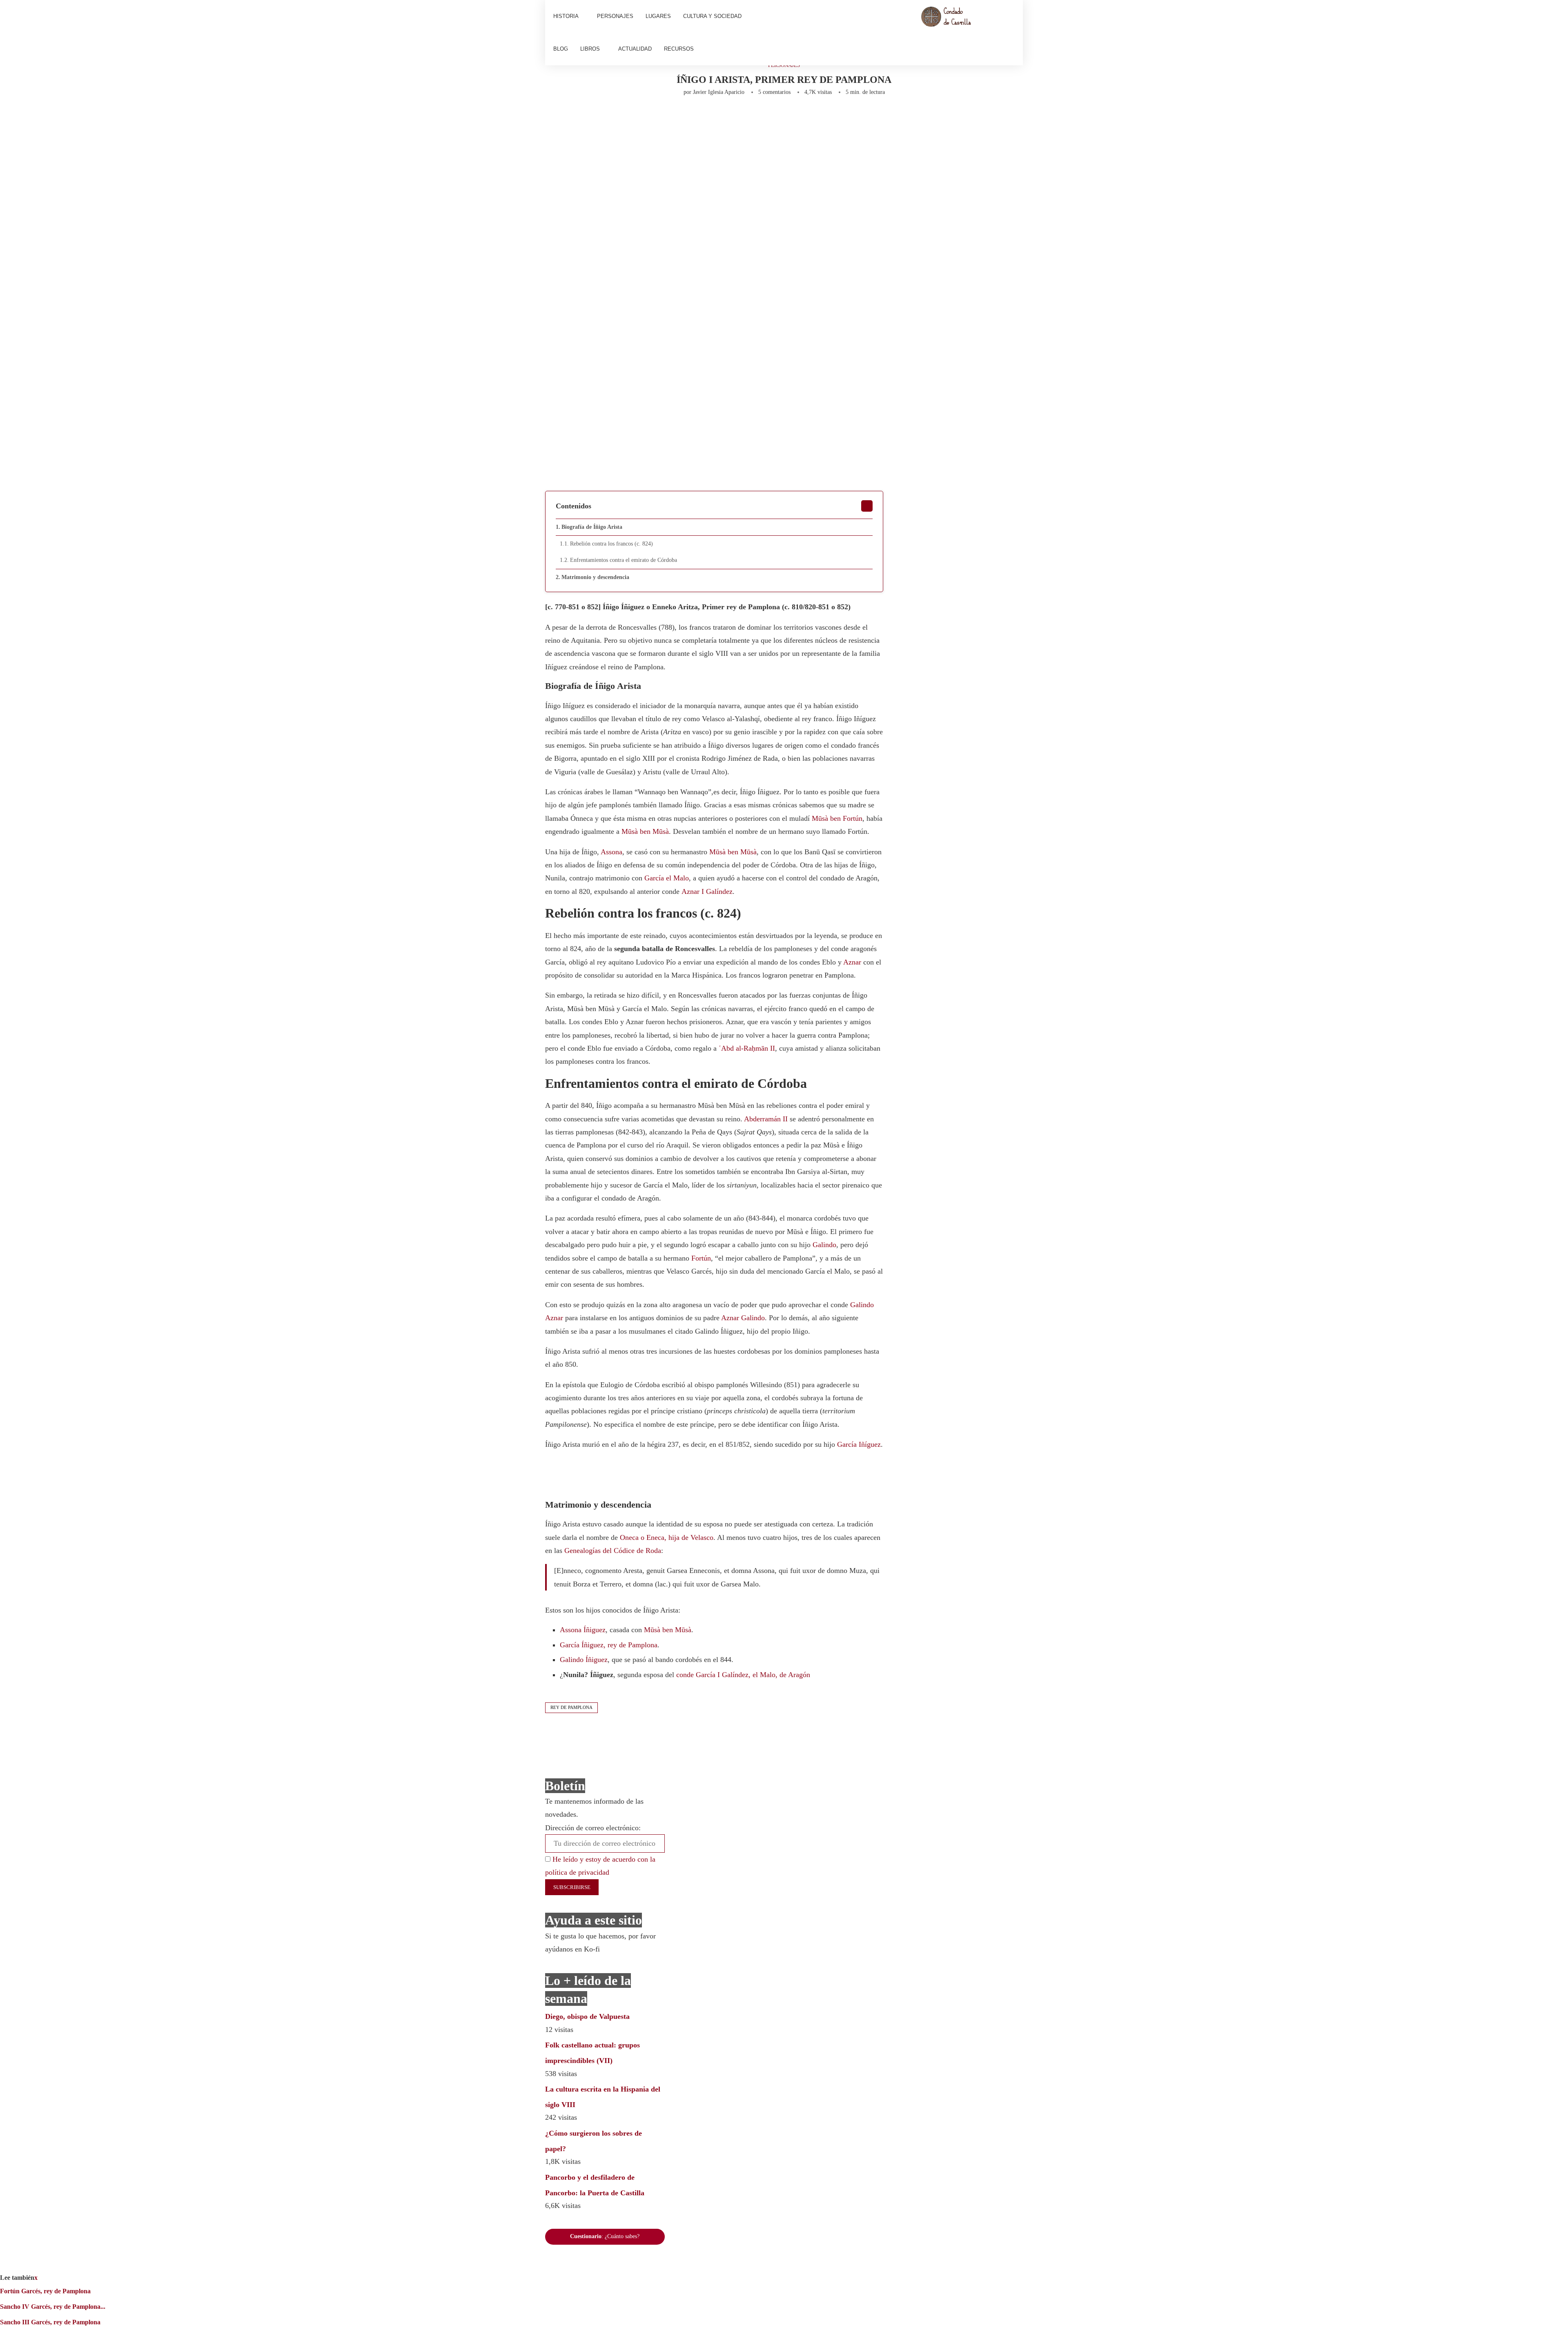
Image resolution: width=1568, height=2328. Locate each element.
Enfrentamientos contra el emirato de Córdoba (624, 560)
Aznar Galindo (743, 1318)
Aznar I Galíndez (707, 891)
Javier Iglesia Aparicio (719, 92)
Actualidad (635, 49)
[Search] (1011, 33)
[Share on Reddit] (693, 118)
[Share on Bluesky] (774, 118)
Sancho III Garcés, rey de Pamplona (50, 2322)
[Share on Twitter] (639, 118)
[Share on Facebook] (624, 118)
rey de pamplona (571, 1707)
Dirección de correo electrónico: (593, 1828)
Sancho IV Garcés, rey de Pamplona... (53, 2307)
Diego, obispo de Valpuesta (587, 2016)
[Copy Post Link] (734, 118)
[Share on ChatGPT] (791, 118)
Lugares (658, 16)
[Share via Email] (807, 118)
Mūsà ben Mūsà (645, 831)
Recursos (679, 49)
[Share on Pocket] (747, 118)
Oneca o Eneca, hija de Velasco (667, 1537)
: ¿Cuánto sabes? (605, 2236)
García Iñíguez (859, 1444)
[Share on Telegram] (720, 118)
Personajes (615, 16)
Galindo (824, 1245)
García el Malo (667, 878)
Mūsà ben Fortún (837, 818)
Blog (561, 49)
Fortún (701, 1258)
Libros (590, 49)
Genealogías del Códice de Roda (613, 1551)
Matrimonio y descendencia (595, 577)
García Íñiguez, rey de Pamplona (609, 1645)
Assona (611, 852)
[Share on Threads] (761, 118)
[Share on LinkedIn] (666, 118)
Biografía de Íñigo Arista (592, 527)
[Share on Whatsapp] (707, 118)
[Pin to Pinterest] (653, 118)
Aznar (852, 962)
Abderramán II (766, 1119)
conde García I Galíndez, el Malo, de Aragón (743, 1675)
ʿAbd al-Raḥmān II (747, 1048)
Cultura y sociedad (712, 16)
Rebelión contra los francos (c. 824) (611, 544)
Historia (566, 16)
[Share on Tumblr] (680, 118)
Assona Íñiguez (583, 1630)
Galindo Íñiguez (584, 1660)
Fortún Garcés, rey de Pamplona (45, 2291)
